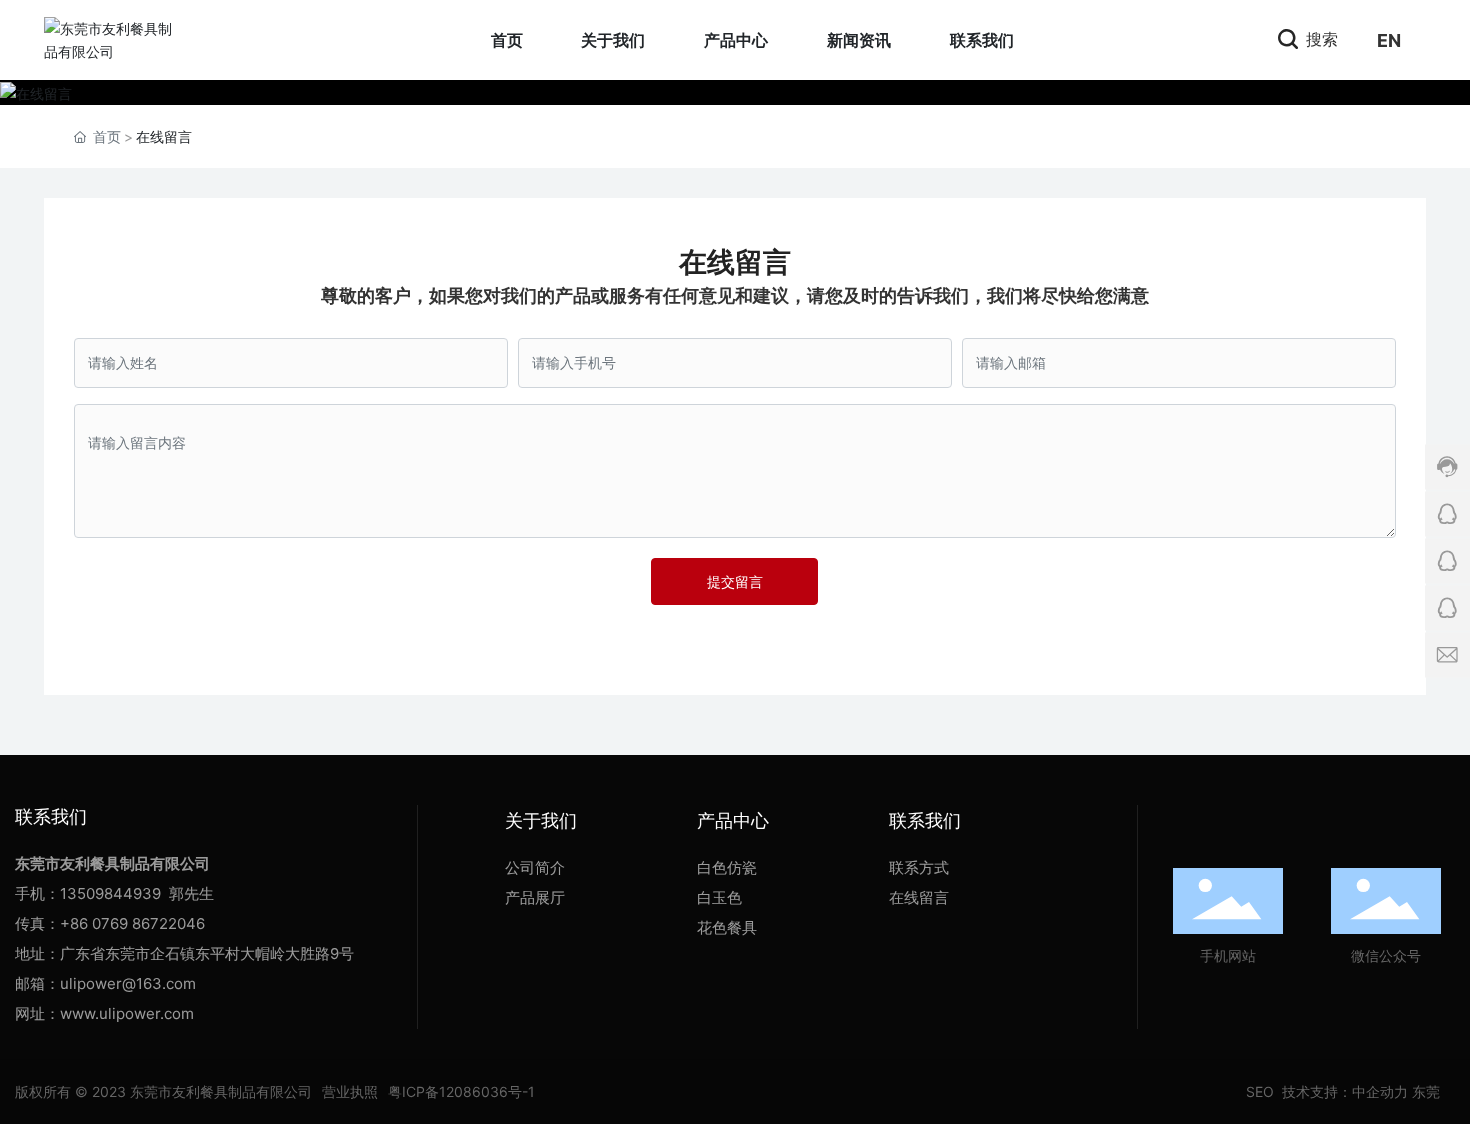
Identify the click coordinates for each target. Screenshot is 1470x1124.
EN (1389, 40)
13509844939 (110, 893)
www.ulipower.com (127, 1013)
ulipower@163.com (128, 983)
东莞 (1426, 1091)
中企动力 (1380, 1091)
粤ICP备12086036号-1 (461, 1091)
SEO (1258, 1091)
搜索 (1319, 39)
